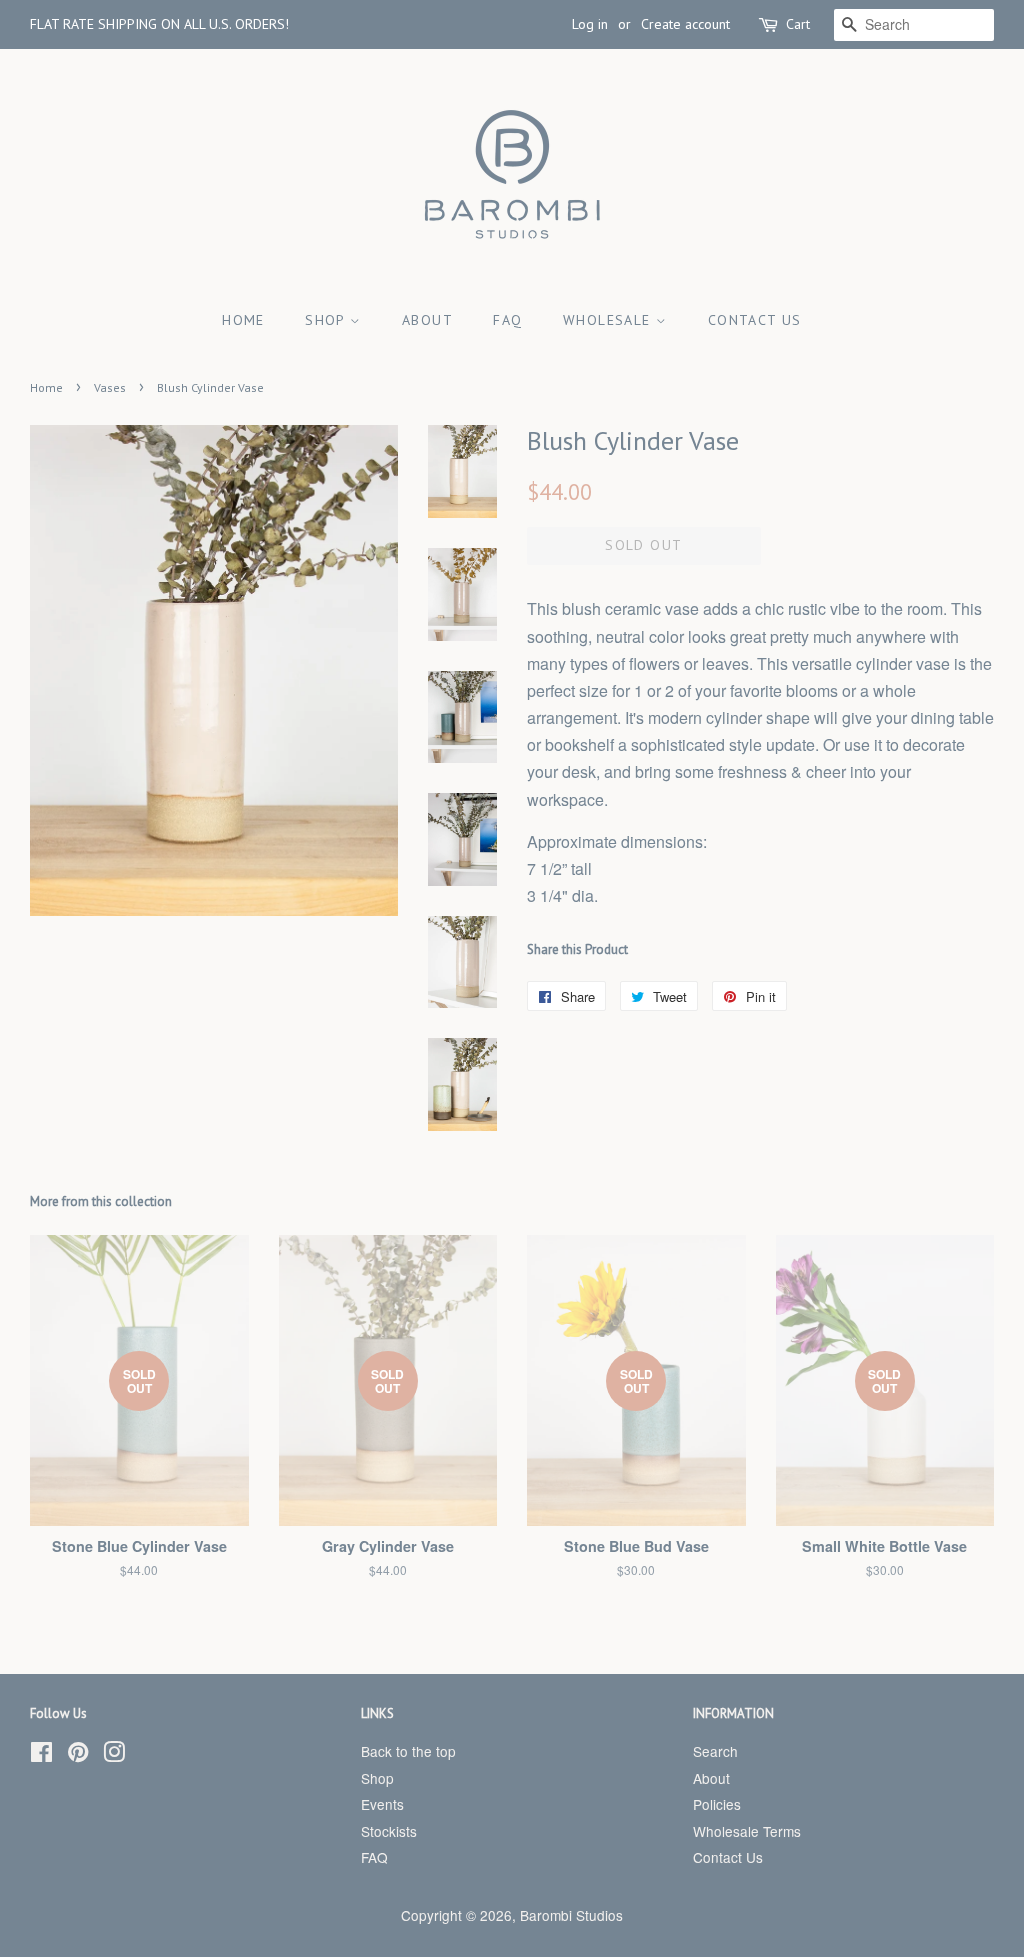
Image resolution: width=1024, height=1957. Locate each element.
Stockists (389, 1831)
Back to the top (408, 1751)
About (427, 320)
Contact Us (755, 320)
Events (382, 1804)
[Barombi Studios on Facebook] (41, 1755)
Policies (717, 1804)
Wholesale (609, 320)
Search (715, 1751)
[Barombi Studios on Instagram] (114, 1755)
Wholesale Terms (747, 1831)
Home (243, 320)
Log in (590, 24)
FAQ (507, 320)
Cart (798, 24)
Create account (685, 24)
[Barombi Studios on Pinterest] (78, 1755)
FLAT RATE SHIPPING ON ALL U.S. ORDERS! (159, 24)
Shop (327, 320)
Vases (110, 387)
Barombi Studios (571, 1915)
